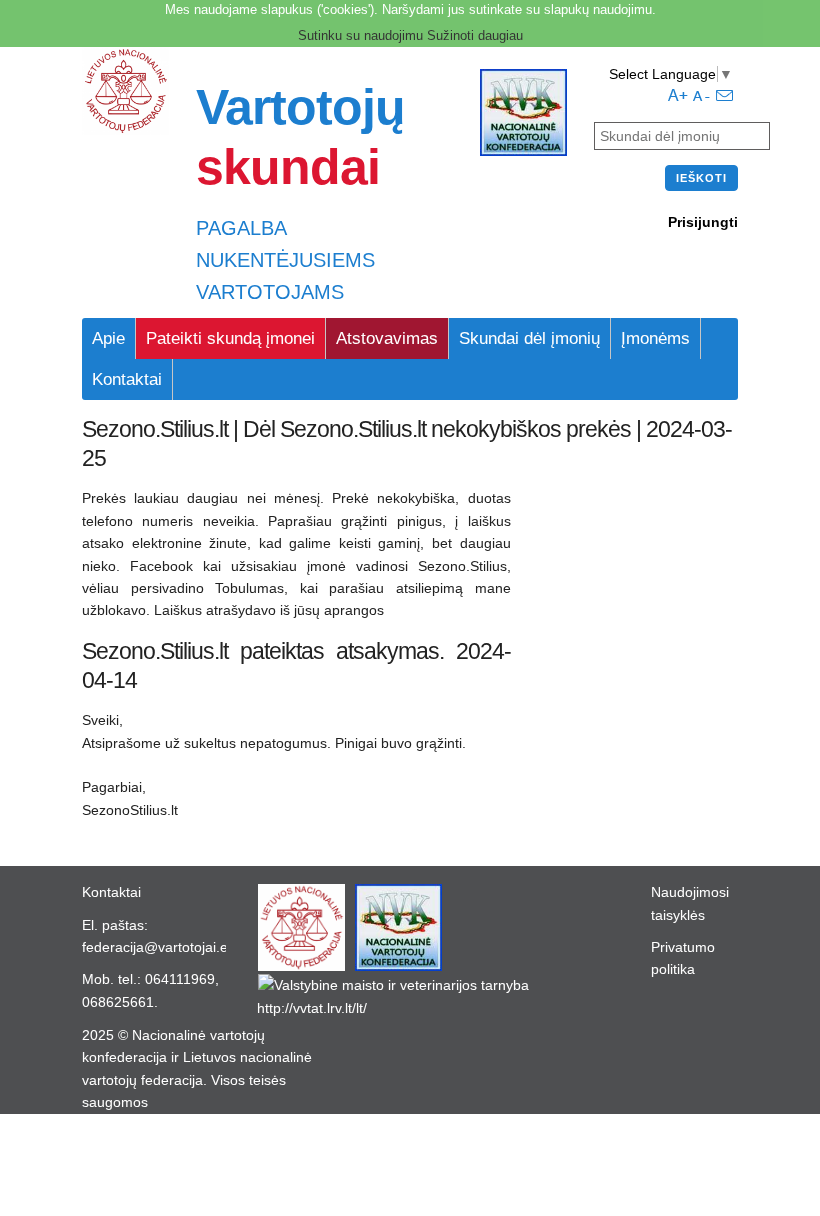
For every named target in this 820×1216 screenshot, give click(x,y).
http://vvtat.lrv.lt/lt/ (312, 1008)
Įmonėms (655, 338)
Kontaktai (127, 379)
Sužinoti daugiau (475, 35)
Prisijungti (703, 222)
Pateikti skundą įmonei (230, 338)
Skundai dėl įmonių (529, 338)
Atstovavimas (387, 338)
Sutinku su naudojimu (360, 35)
